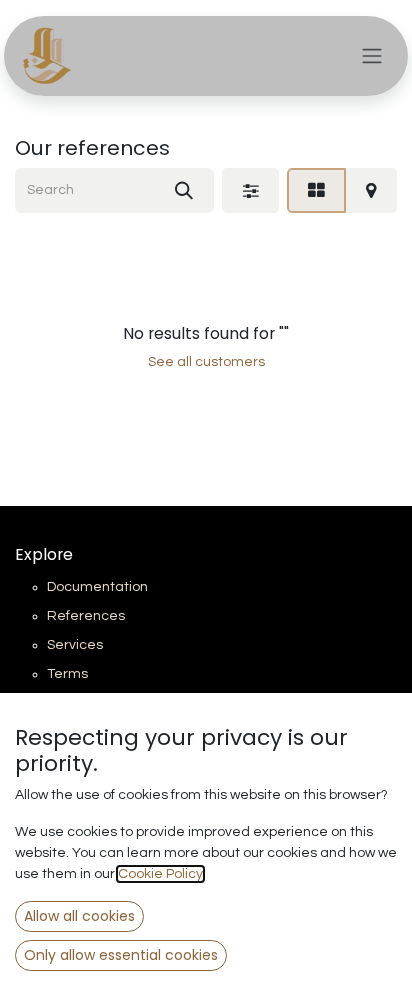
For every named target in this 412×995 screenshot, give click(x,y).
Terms (67, 674)
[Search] (184, 190)
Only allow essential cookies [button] (121, 955)
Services (75, 645)
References (86, 616)
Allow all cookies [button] (79, 916)
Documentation (97, 587)
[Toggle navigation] (372, 56)
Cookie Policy (160, 874)
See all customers (206, 362)
